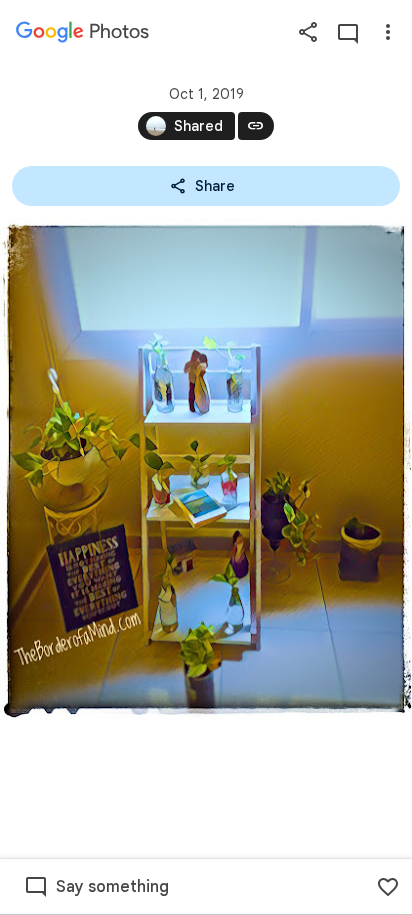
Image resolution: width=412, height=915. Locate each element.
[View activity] (348, 32)
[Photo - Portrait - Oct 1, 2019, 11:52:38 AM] (206, 469)
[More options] (388, 32)
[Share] (308, 32)
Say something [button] (112, 887)
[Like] (388, 887)
